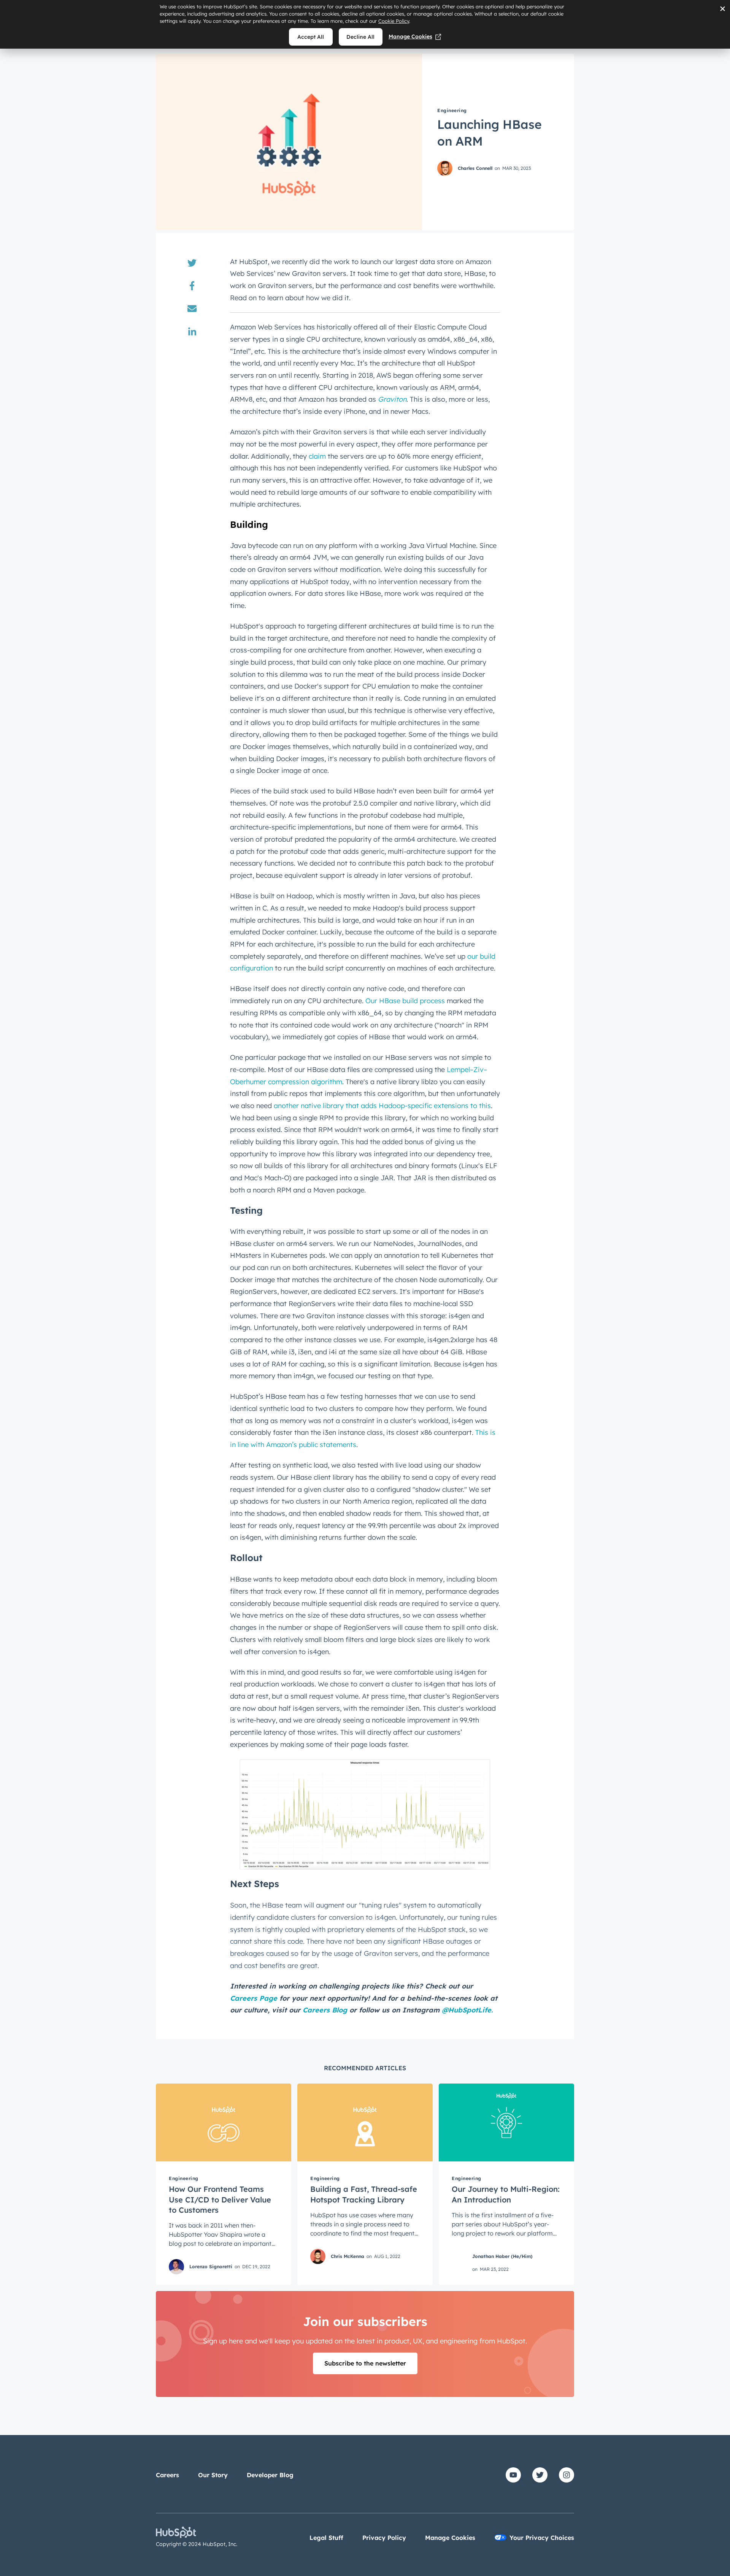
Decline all (360, 37)
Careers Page (254, 1998)
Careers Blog (325, 2010)
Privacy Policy (384, 2538)
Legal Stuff (326, 2538)
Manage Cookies (410, 36)
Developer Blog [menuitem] (270, 2475)
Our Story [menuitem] (213, 2475)
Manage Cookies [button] (450, 2538)
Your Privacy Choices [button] (542, 2538)
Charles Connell (475, 168)
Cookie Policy (394, 21)
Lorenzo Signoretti (211, 2266)
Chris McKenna (348, 2256)
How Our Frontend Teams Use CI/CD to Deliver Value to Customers (220, 2199)
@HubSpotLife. (467, 2010)
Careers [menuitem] (167, 2475)
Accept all (311, 37)
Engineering (452, 110)
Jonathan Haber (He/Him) (502, 2256)
